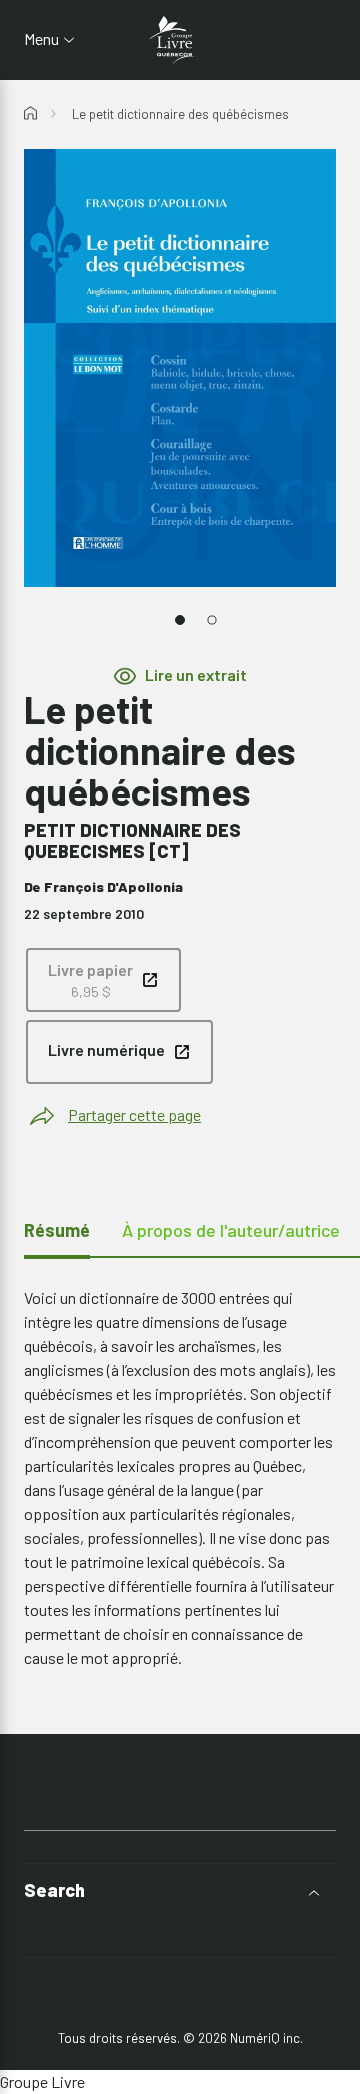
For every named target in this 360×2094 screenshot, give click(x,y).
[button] (180, 1890)
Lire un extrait (196, 674)
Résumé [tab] (57, 1230)
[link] (103, 980)
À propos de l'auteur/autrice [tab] (231, 1230)
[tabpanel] (180, 1478)
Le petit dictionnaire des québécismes (180, 114)
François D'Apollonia (113, 886)
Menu (41, 39)
